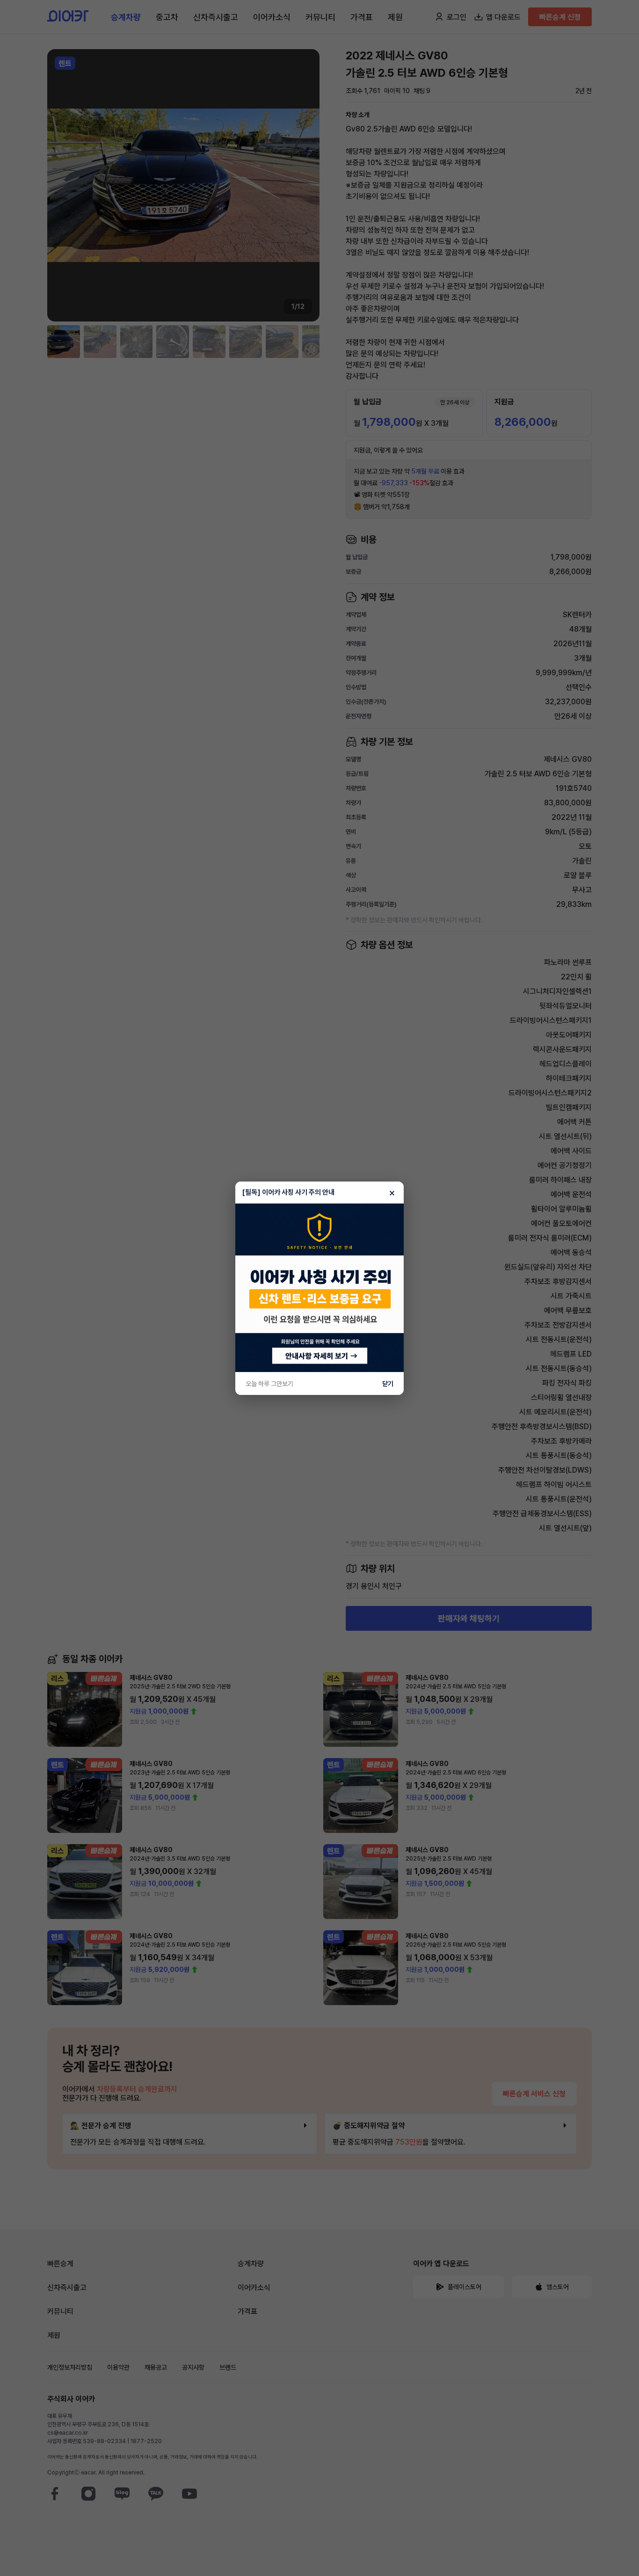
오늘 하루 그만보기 (269, 1384)
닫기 (388, 1384)
